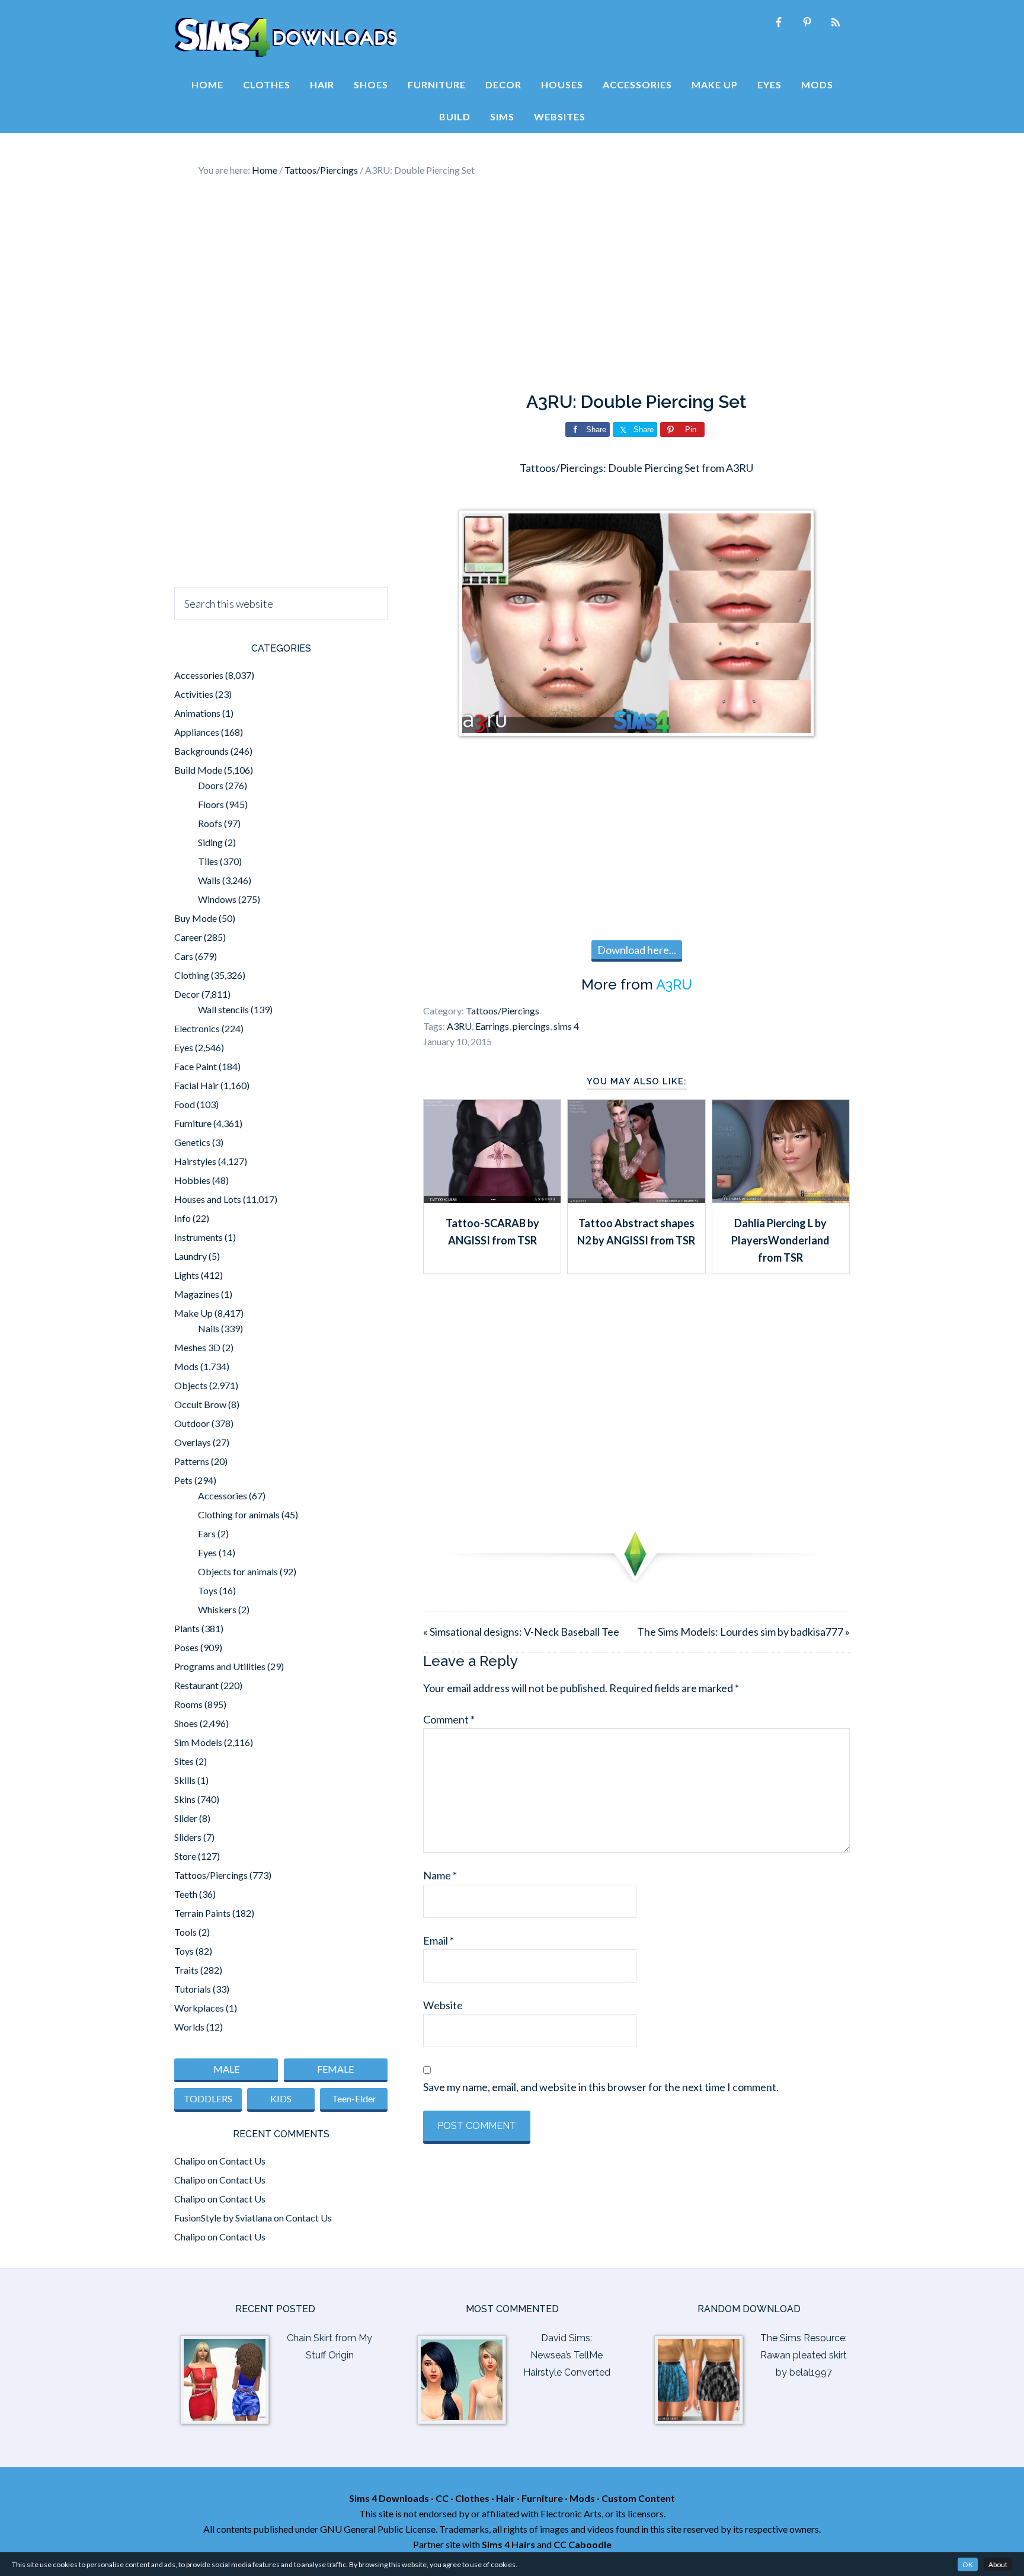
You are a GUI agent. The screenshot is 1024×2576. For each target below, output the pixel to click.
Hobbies (192, 1180)
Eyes (184, 1047)
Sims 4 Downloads (286, 37)
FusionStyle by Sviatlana (223, 2218)
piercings (531, 1026)
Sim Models (198, 1742)
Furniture (193, 1123)
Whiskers (217, 1609)
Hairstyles (195, 1161)
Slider (186, 1818)
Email (439, 1940)
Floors (211, 804)
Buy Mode (196, 918)
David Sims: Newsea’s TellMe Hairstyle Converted (567, 2355)
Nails (209, 1328)
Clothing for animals (239, 1514)
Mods (186, 1366)
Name (440, 1875)
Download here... (637, 950)
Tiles (208, 861)
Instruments (199, 1237)
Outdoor (192, 1423)
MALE (226, 2069)
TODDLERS (208, 2098)
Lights (187, 1275)
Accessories (199, 675)
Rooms (188, 1704)
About (998, 2564)
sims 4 (566, 1026)
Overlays (193, 1442)
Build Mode (198, 770)
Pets (183, 1480)
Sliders (188, 1837)
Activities (194, 694)
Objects (191, 1385)
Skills (185, 1780)
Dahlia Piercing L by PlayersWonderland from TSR (780, 1241)
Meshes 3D (197, 1347)
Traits (186, 1970)
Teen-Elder (354, 2098)
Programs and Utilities (220, 1666)
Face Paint (196, 1066)
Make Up (193, 1313)
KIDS (281, 2098)
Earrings (492, 1026)
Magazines (197, 1294)
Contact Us (242, 2161)
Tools (185, 1932)
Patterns (192, 1461)
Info (183, 1218)
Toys (208, 1590)
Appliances (197, 732)
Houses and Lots (208, 1199)
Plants (187, 1628)
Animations (197, 713)
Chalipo (190, 2161)
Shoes (186, 1723)
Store (185, 1856)
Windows (217, 899)
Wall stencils (223, 1009)
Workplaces (199, 2008)
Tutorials (193, 1989)
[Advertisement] (512, 285)
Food (185, 1104)
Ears (207, 1533)
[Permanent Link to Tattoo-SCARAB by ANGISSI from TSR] (492, 1199)
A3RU (674, 984)
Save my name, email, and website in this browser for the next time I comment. (601, 2087)
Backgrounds (201, 751)
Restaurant (196, 1685)
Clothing (192, 975)
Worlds (189, 2027)
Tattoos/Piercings (503, 1011)
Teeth (186, 1894)
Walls (209, 880)
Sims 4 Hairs (508, 2544)
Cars (184, 956)
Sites (184, 1761)
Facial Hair (196, 1085)
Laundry (191, 1256)
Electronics (197, 1028)
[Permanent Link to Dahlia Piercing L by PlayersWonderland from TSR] (781, 1199)
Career (188, 937)
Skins (185, 1799)
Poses (186, 1647)
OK (968, 2564)
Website (443, 2005)
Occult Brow (200, 1404)
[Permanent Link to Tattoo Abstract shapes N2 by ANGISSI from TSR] (636, 1199)
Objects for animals (238, 1571)
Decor (187, 994)
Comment (449, 1719)
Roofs (210, 823)
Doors (211, 785)
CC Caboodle (583, 2544)
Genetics (192, 1142)
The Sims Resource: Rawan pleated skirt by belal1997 (804, 2355)
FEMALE (335, 2069)
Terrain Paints (202, 1913)
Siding (210, 842)
